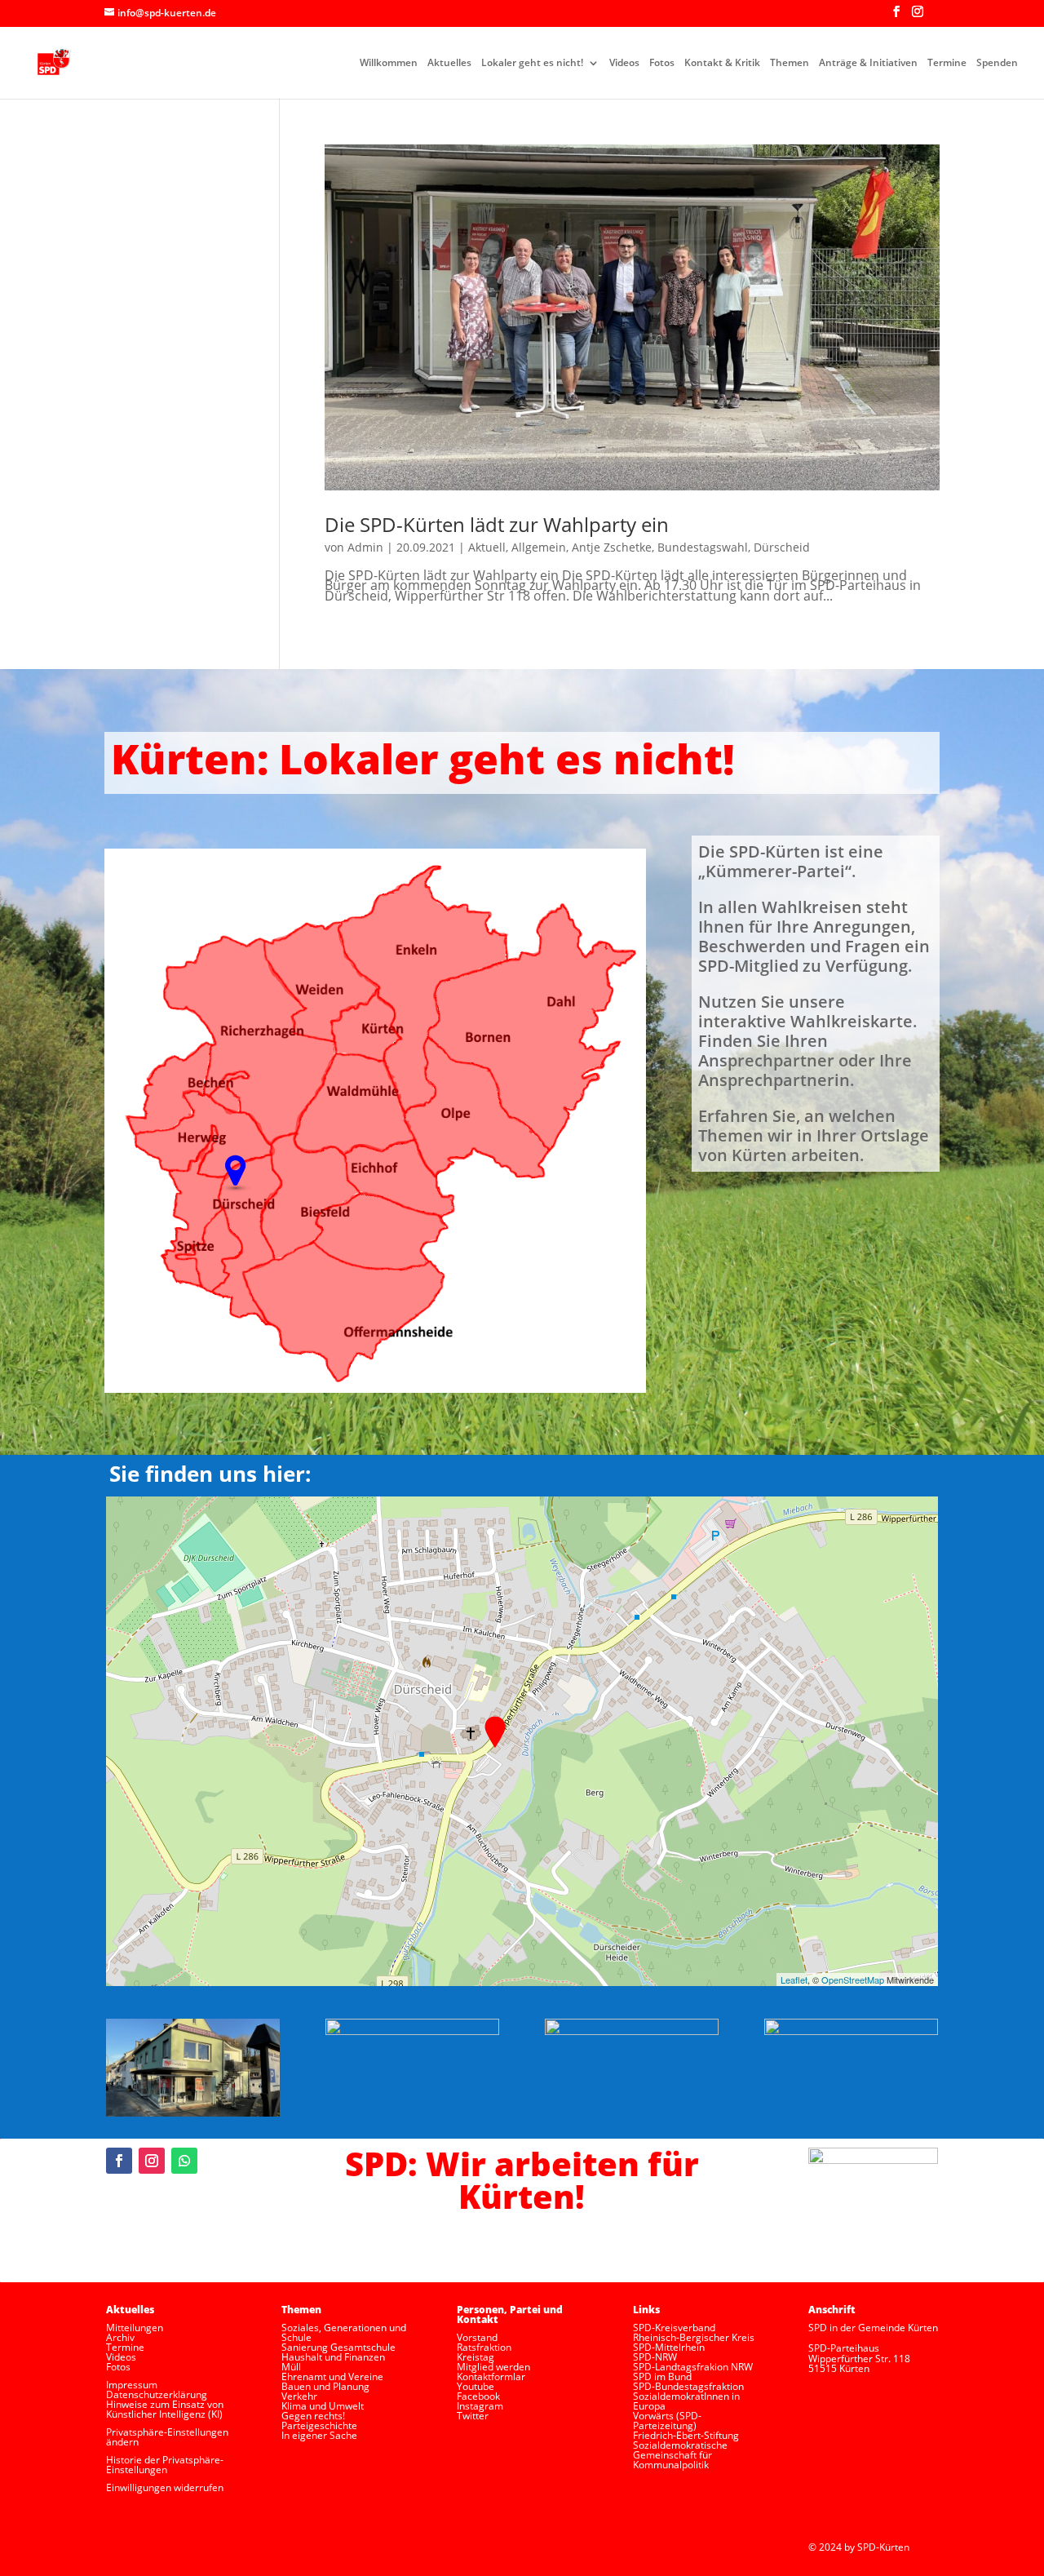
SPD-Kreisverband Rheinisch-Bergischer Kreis (694, 2332)
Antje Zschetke (612, 547)
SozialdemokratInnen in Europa (686, 2401)
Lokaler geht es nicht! (532, 63)
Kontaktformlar (491, 2376)
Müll (291, 2367)
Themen (790, 63)
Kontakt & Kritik (722, 63)
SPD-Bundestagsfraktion (688, 2386)
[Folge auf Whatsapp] (184, 2161)
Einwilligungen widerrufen (165, 2487)
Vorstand (477, 2337)
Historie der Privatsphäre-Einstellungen (165, 2465)
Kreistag (476, 2357)
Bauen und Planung (325, 2386)
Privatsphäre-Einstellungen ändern (167, 2437)
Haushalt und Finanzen (333, 2357)
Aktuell (487, 547)
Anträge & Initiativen (868, 63)
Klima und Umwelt (323, 2406)
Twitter (473, 2416)
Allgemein (539, 547)
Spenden (997, 63)
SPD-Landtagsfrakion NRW (693, 2367)
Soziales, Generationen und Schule (344, 2332)
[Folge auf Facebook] (119, 2161)
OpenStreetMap (853, 1980)
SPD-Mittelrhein (669, 2347)
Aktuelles (449, 63)
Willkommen (389, 63)
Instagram (480, 2406)
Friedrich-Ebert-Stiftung (686, 2435)
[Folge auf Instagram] (152, 2161)
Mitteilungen (135, 2328)
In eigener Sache (319, 2435)
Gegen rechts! (313, 2416)
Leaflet (794, 1980)
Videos (624, 63)
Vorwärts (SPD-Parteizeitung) (667, 2421)
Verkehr (299, 2396)
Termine (947, 63)
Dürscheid (782, 547)
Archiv (120, 2337)
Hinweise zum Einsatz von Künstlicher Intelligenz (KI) (165, 2409)
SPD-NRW (655, 2357)
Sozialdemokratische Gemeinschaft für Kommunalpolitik (680, 2455)
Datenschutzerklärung (157, 2394)
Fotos (662, 63)
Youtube (476, 2386)
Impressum (132, 2385)
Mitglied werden (493, 2367)
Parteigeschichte (319, 2425)
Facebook (478, 2396)
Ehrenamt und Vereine (332, 2376)
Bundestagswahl (703, 547)
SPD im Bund (662, 2376)
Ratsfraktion (484, 2347)
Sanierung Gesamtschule (338, 2347)
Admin (365, 547)
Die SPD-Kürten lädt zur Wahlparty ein (497, 524)
